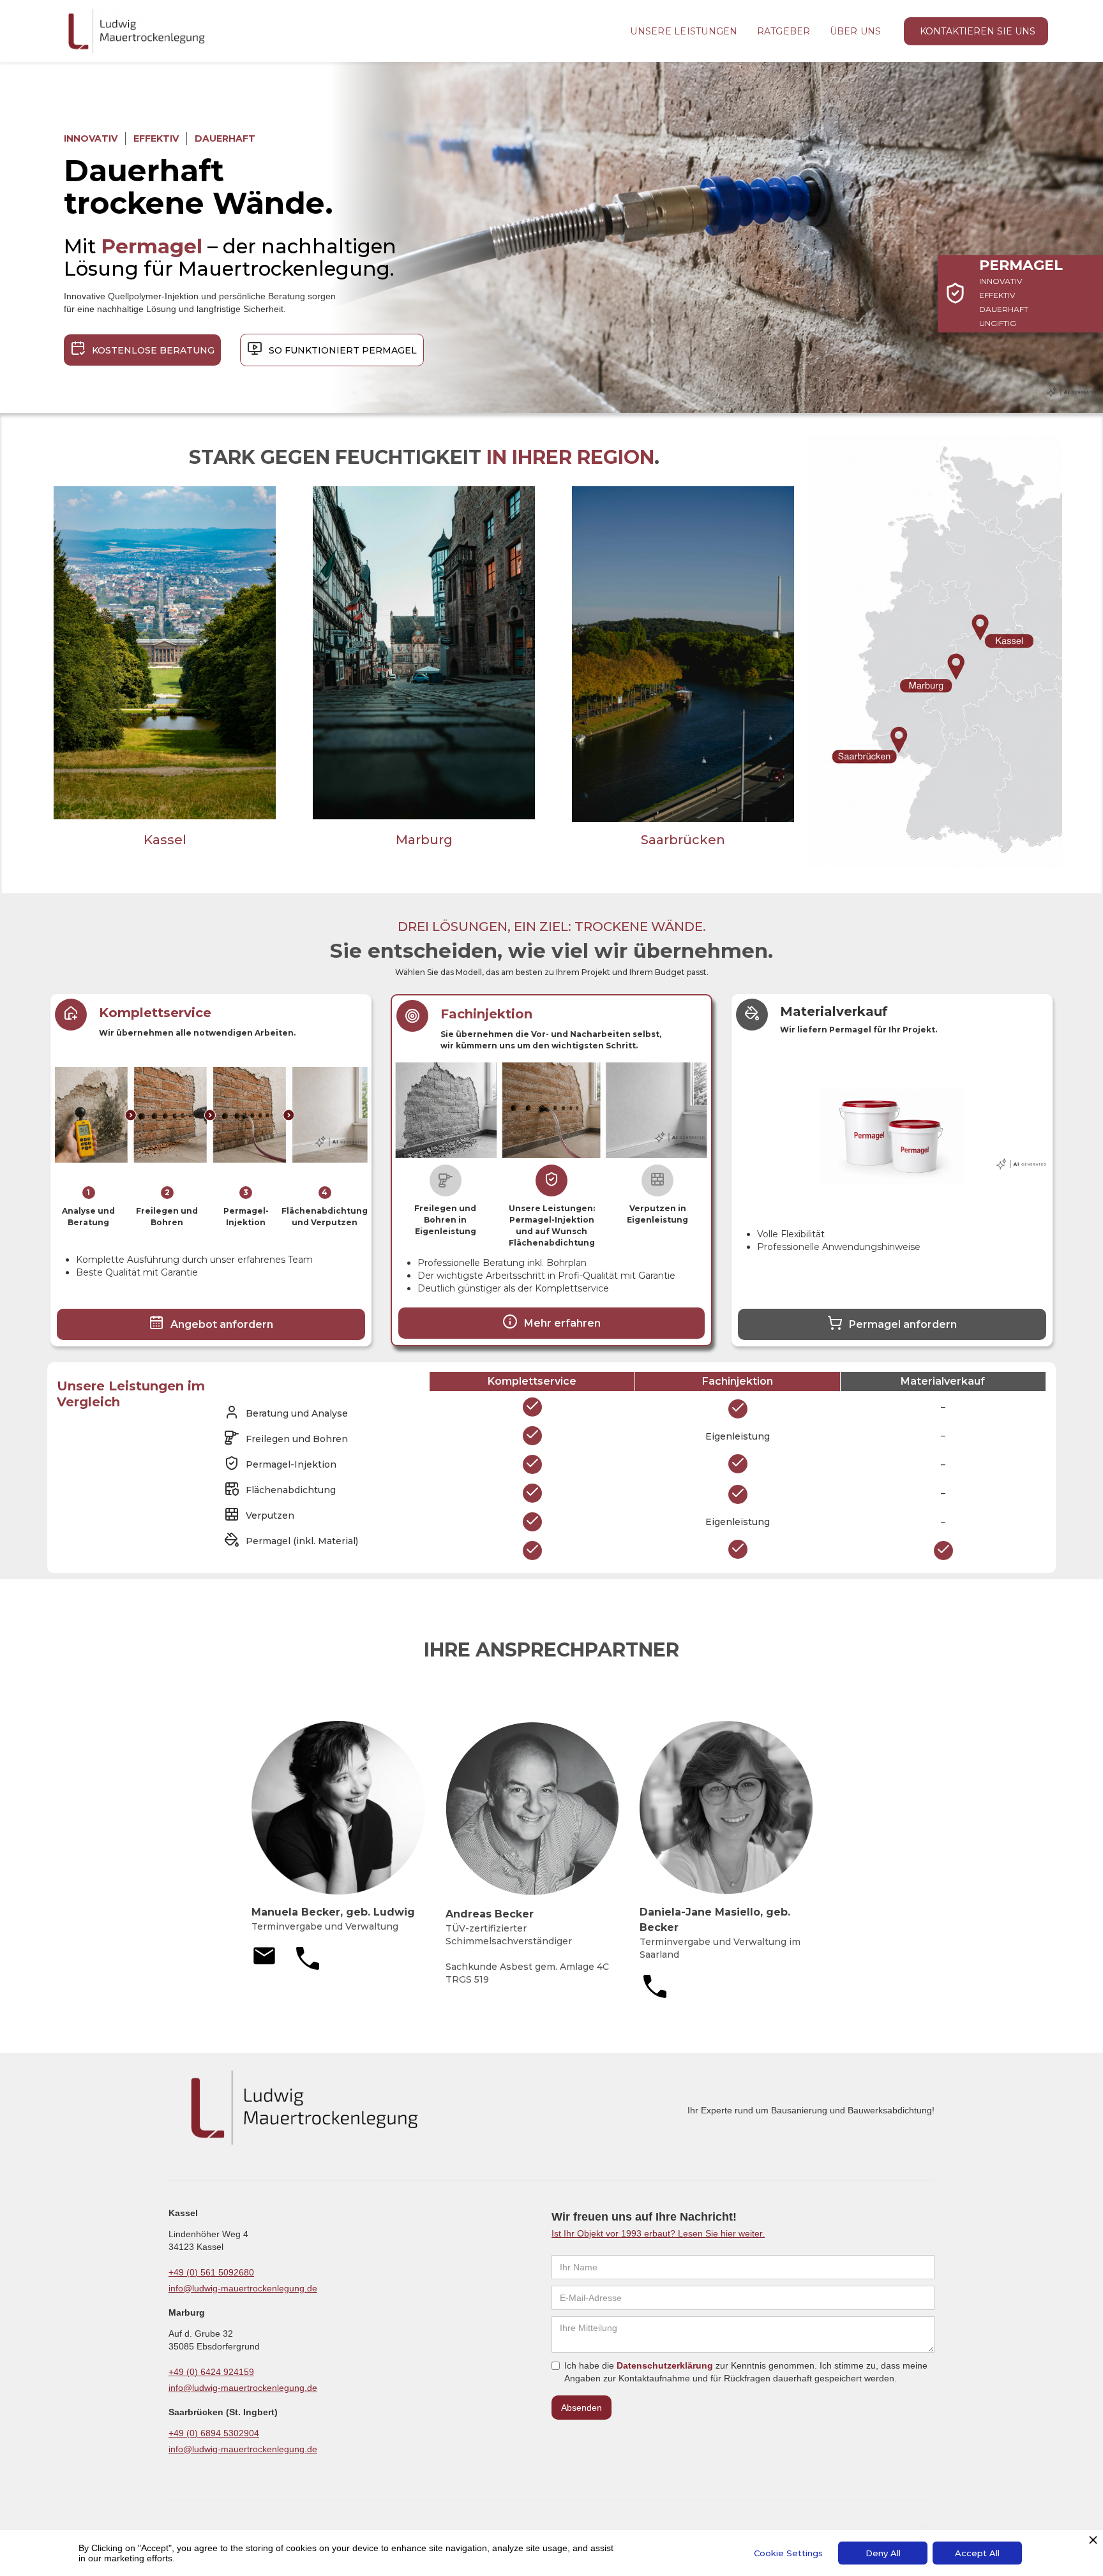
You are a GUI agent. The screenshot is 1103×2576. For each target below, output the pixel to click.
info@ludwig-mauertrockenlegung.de (243, 2288)
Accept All (977, 2553)
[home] (135, 31)
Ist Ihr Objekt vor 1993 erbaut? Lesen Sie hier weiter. (658, 2233)
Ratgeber (784, 31)
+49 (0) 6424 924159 (211, 2372)
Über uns (856, 31)
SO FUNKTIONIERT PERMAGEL (343, 350)
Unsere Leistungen (684, 31)
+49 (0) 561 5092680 (211, 2272)
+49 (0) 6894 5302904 (214, 2433)
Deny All (883, 2553)
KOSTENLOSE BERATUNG (153, 350)
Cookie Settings (788, 2553)
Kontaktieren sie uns (978, 31)
